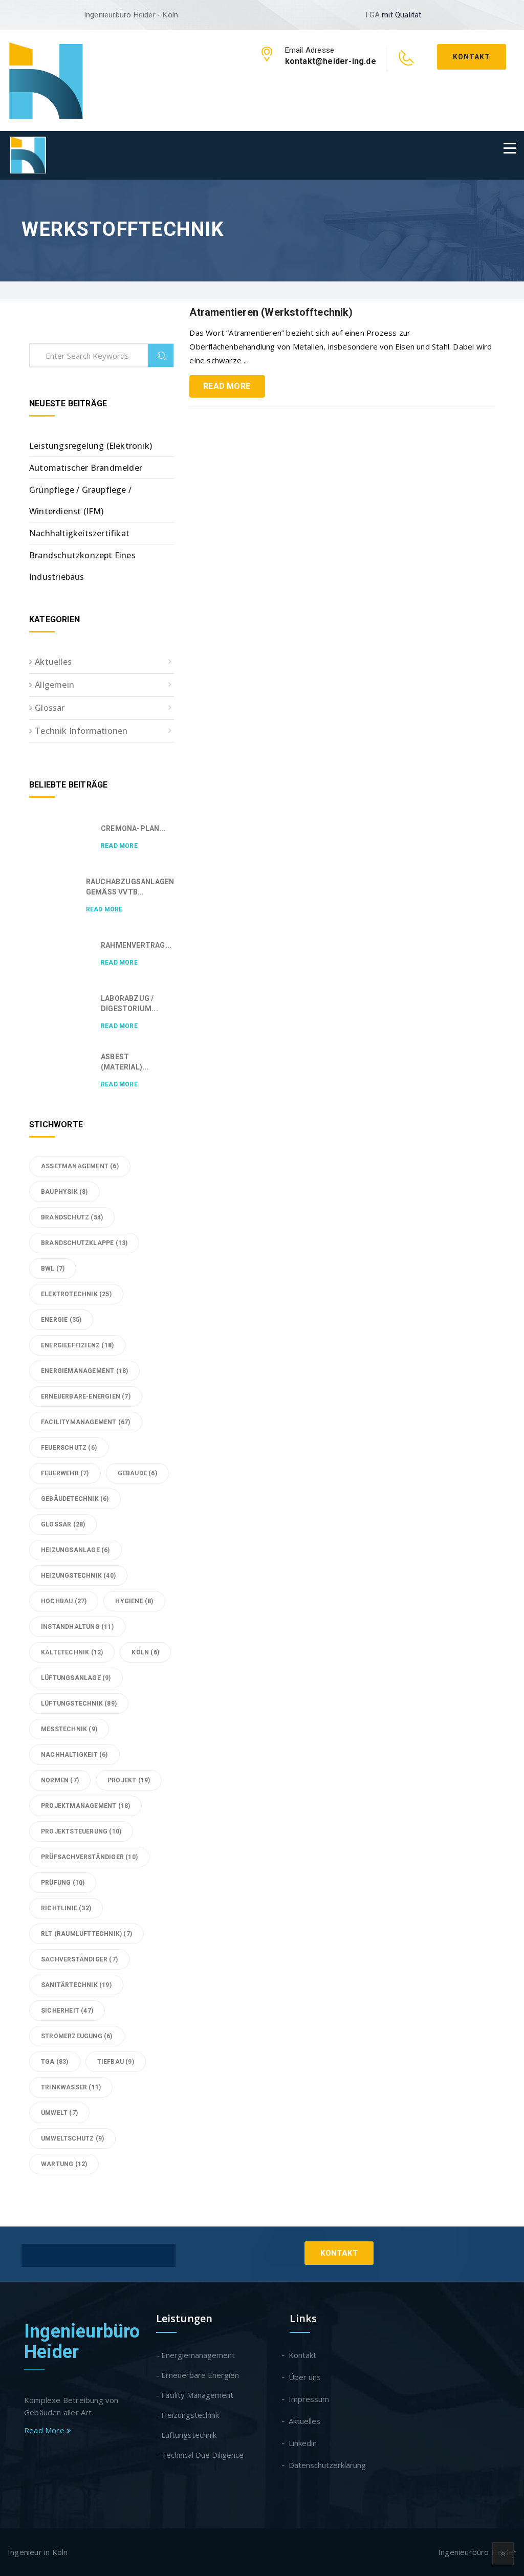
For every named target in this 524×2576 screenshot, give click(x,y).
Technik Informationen (81, 731)
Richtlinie (66, 1908)
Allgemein (54, 685)
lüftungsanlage (76, 1678)
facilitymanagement (86, 1422)
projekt (129, 1780)
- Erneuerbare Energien (198, 2375)
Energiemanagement (84, 1371)
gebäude (137, 1473)
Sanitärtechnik (76, 1985)
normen (60, 1780)
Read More (227, 386)
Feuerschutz (69, 1448)
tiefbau (116, 2062)
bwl (53, 1269)
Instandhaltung (77, 1627)
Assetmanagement (80, 1166)
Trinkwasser (71, 2087)
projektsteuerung (81, 1831)
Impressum (309, 2399)
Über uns (305, 2377)
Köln (145, 1652)
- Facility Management (195, 2395)
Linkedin (303, 2443)
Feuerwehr (65, 1473)
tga (55, 2062)
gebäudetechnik (75, 1499)
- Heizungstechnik (188, 2415)
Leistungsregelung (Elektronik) (91, 446)
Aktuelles (53, 662)
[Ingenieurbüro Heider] (46, 79)
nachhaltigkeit (74, 1755)
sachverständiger (79, 1959)
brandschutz (72, 1217)
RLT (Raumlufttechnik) (86, 1934)
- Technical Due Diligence (200, 2455)
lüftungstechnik (79, 1704)
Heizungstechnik (78, 1576)
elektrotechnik (76, 1294)
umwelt (59, 2113)
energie (61, 1320)
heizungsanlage (75, 1550)
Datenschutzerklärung (328, 2465)
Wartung (64, 2164)
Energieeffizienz (77, 1345)
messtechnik (69, 1729)
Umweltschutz (72, 2138)
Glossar (50, 708)
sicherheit (67, 2011)
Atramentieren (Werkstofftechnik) (271, 312)
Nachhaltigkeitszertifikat (79, 533)
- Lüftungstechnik (186, 2435)
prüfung (63, 1883)
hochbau (64, 1601)
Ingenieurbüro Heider (82, 2342)
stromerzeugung (77, 2036)
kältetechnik (72, 1652)
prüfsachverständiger (89, 1857)
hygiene (134, 1601)
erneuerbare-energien (86, 1396)
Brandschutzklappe (84, 1243)
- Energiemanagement (195, 2355)
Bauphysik (64, 1192)
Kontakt (472, 57)
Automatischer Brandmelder (86, 468)
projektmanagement (85, 1806)
